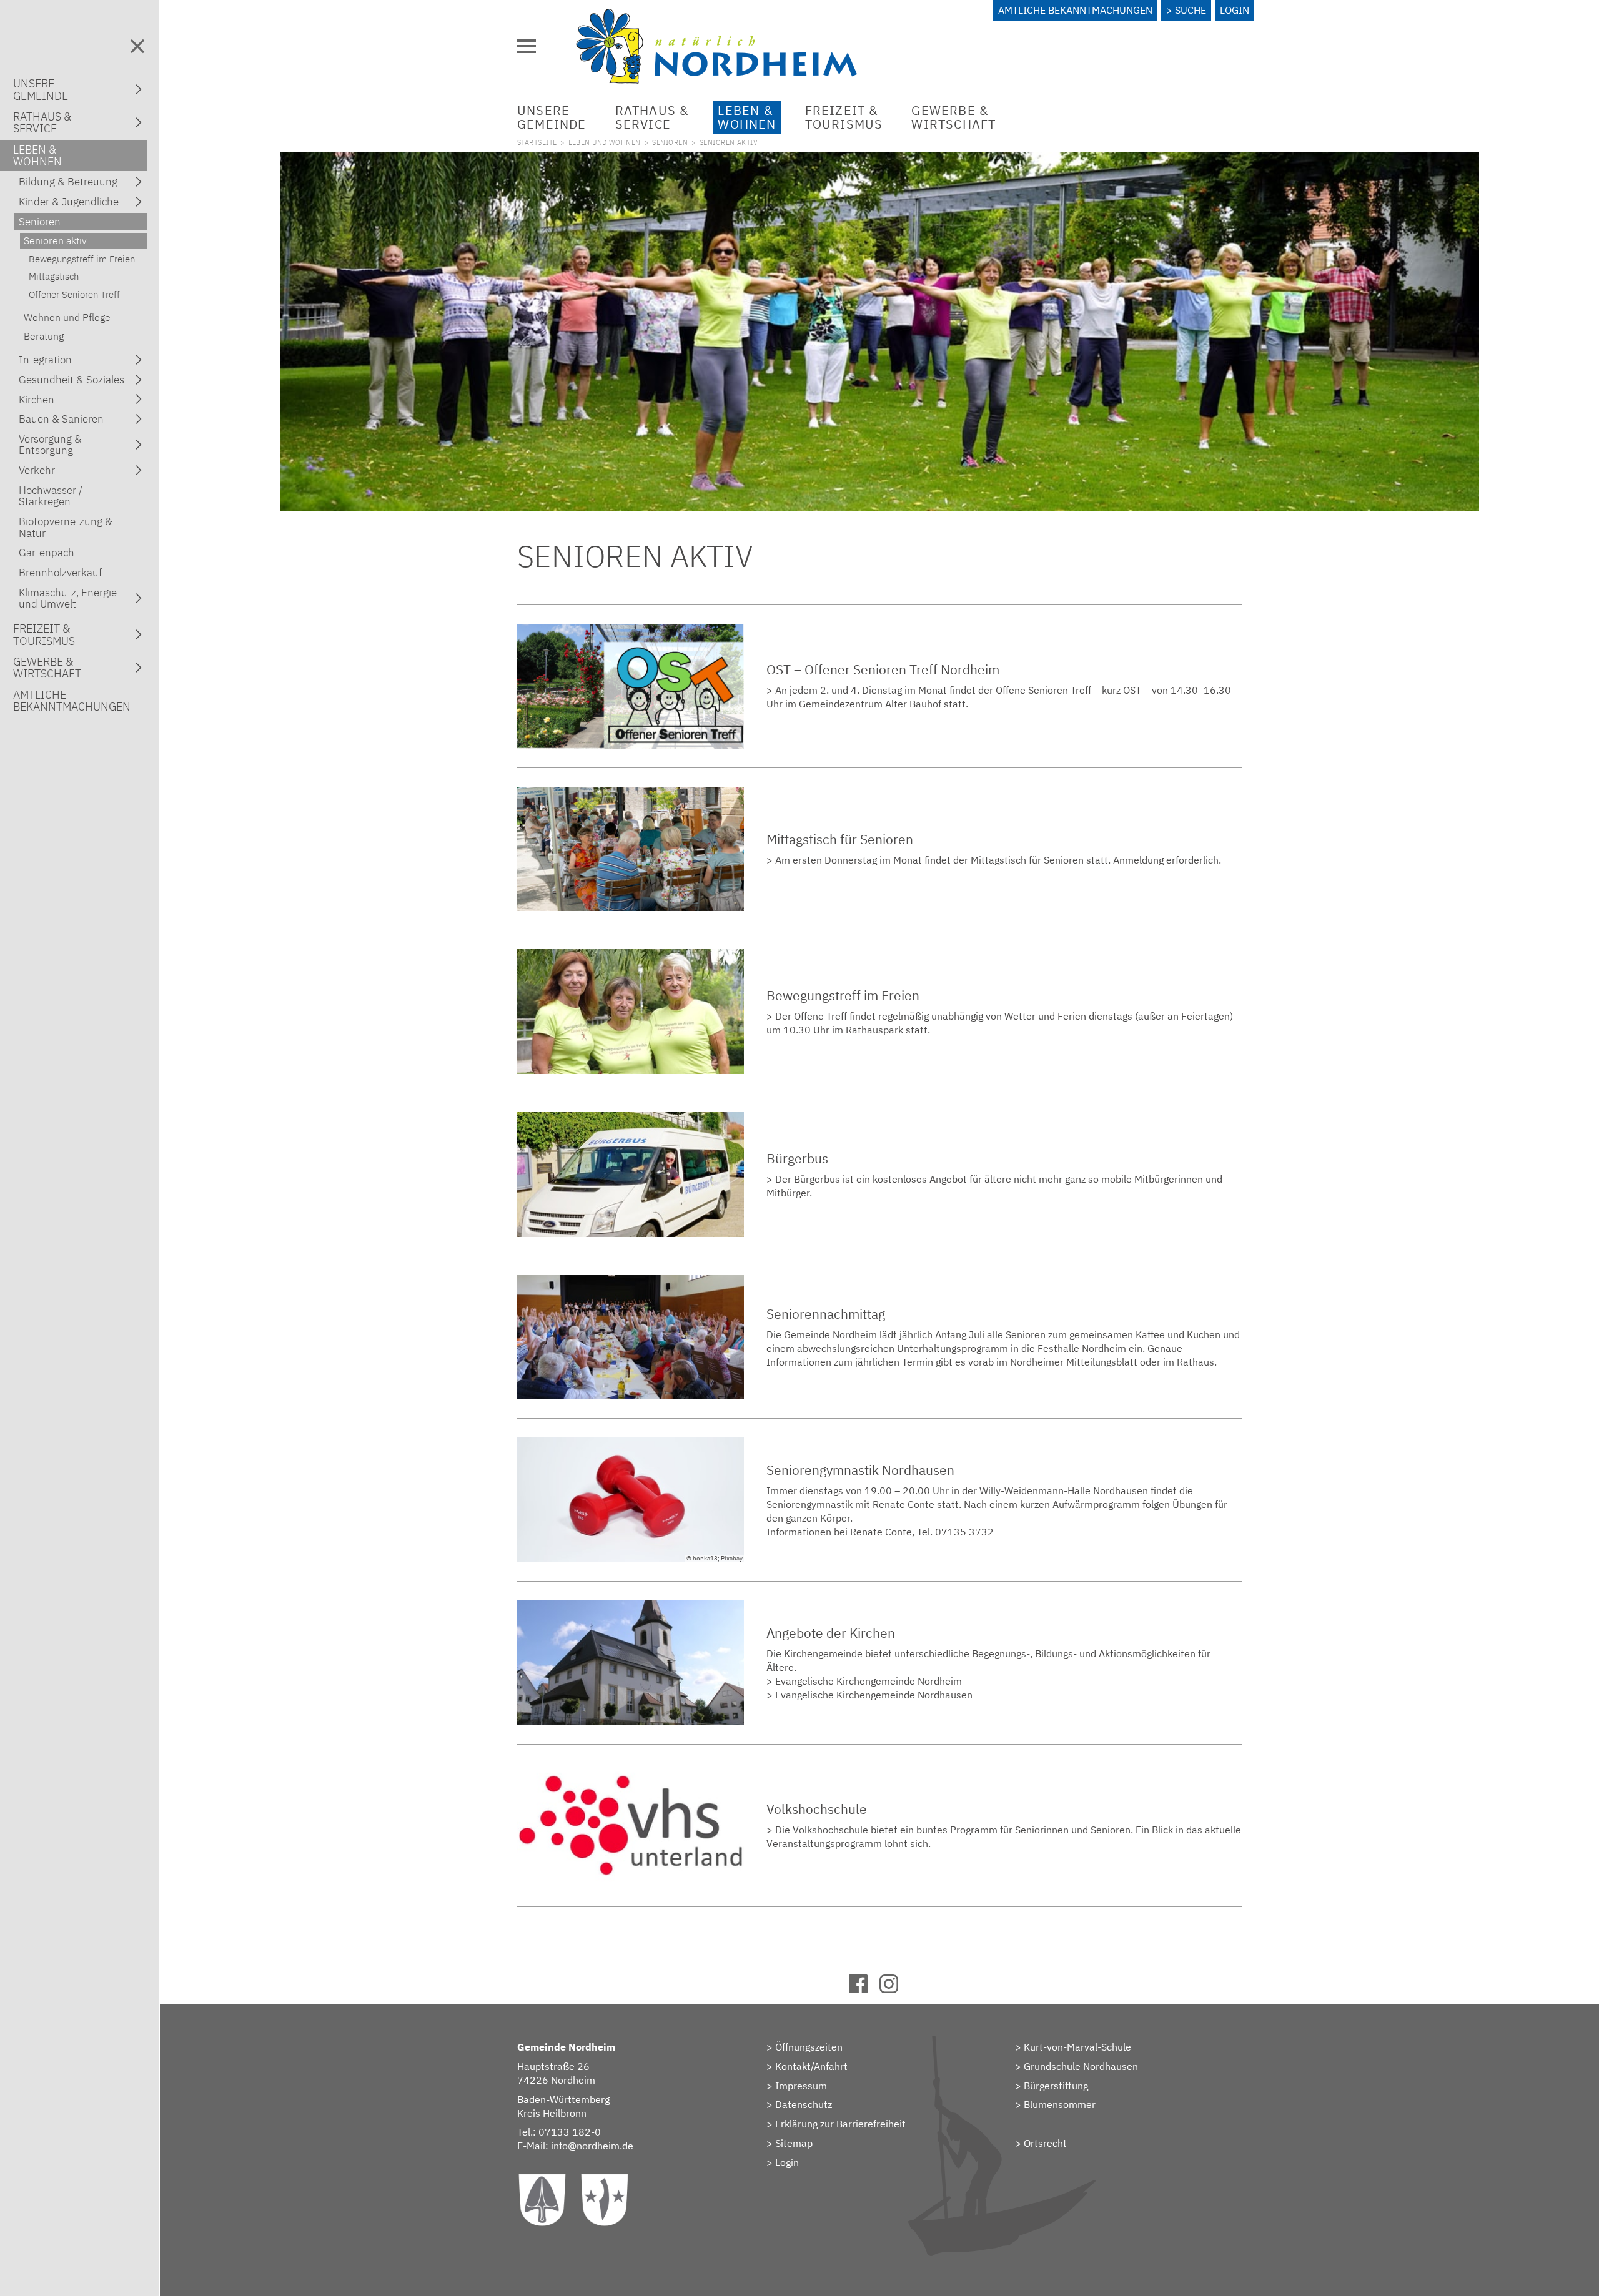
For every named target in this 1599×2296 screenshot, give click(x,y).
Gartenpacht (48, 553)
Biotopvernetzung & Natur (66, 527)
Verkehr (37, 470)
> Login (783, 2162)
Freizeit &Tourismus (844, 117)
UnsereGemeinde (552, 117)
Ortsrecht (1045, 2143)
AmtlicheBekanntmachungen (72, 701)
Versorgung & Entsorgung (50, 445)
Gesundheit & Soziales (72, 380)
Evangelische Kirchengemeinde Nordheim (869, 1681)
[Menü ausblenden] (137, 46)
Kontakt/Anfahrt (811, 2066)
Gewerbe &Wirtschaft (953, 117)
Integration (45, 360)
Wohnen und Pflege (67, 317)
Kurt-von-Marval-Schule (1077, 2047)
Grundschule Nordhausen (1081, 2066)
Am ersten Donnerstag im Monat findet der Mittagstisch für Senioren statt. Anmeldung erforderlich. (1001, 860)
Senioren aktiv (55, 240)
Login (1235, 10)
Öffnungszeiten (809, 2047)
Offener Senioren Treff (74, 294)
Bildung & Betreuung (68, 182)
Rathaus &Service (652, 117)
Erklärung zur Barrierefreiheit (840, 2124)
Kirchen (37, 400)
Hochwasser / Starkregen (51, 496)
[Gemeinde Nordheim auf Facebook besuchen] (864, 1989)
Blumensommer (1060, 2104)
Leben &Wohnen (747, 117)
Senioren (670, 142)
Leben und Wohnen (604, 142)
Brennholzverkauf (60, 573)
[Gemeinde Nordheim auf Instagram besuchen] (895, 1989)
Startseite (537, 142)
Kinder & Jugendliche (69, 202)
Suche (1191, 10)
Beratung (44, 336)
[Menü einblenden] (527, 46)
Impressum (801, 2086)
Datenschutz (804, 2104)
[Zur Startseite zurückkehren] (716, 16)
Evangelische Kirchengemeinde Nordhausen (874, 1695)
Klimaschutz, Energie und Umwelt (68, 598)
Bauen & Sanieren (61, 419)
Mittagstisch (54, 276)
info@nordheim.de (592, 2146)
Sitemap (794, 2143)
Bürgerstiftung (1056, 2086)
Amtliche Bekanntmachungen (1075, 10)
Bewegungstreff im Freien (82, 259)
